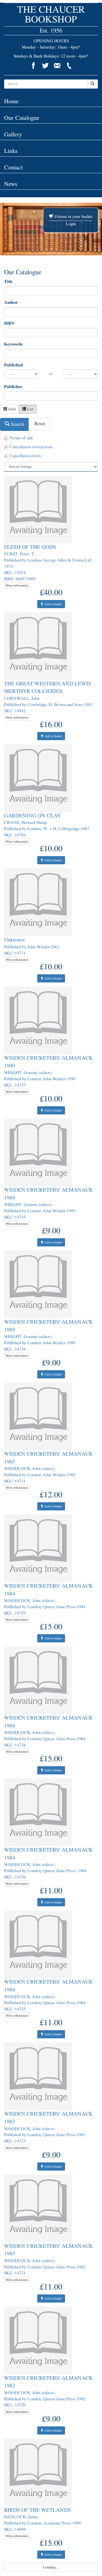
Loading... (51, 2567)
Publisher (13, 387)
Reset (39, 424)
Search (17, 424)
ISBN (9, 323)
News (11, 184)
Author (11, 302)
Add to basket (53, 604)
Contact (13, 167)
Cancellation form (25, 456)
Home (11, 101)
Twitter (45, 66)
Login (71, 224)
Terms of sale (21, 438)
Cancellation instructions (31, 447)
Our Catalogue (22, 118)
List (30, 409)
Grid (11, 409)
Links (11, 151)
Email (57, 66)
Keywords (13, 344)
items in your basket (73, 217)
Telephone (69, 66)
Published (13, 365)
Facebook (33, 66)
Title (8, 282)
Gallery (13, 134)
